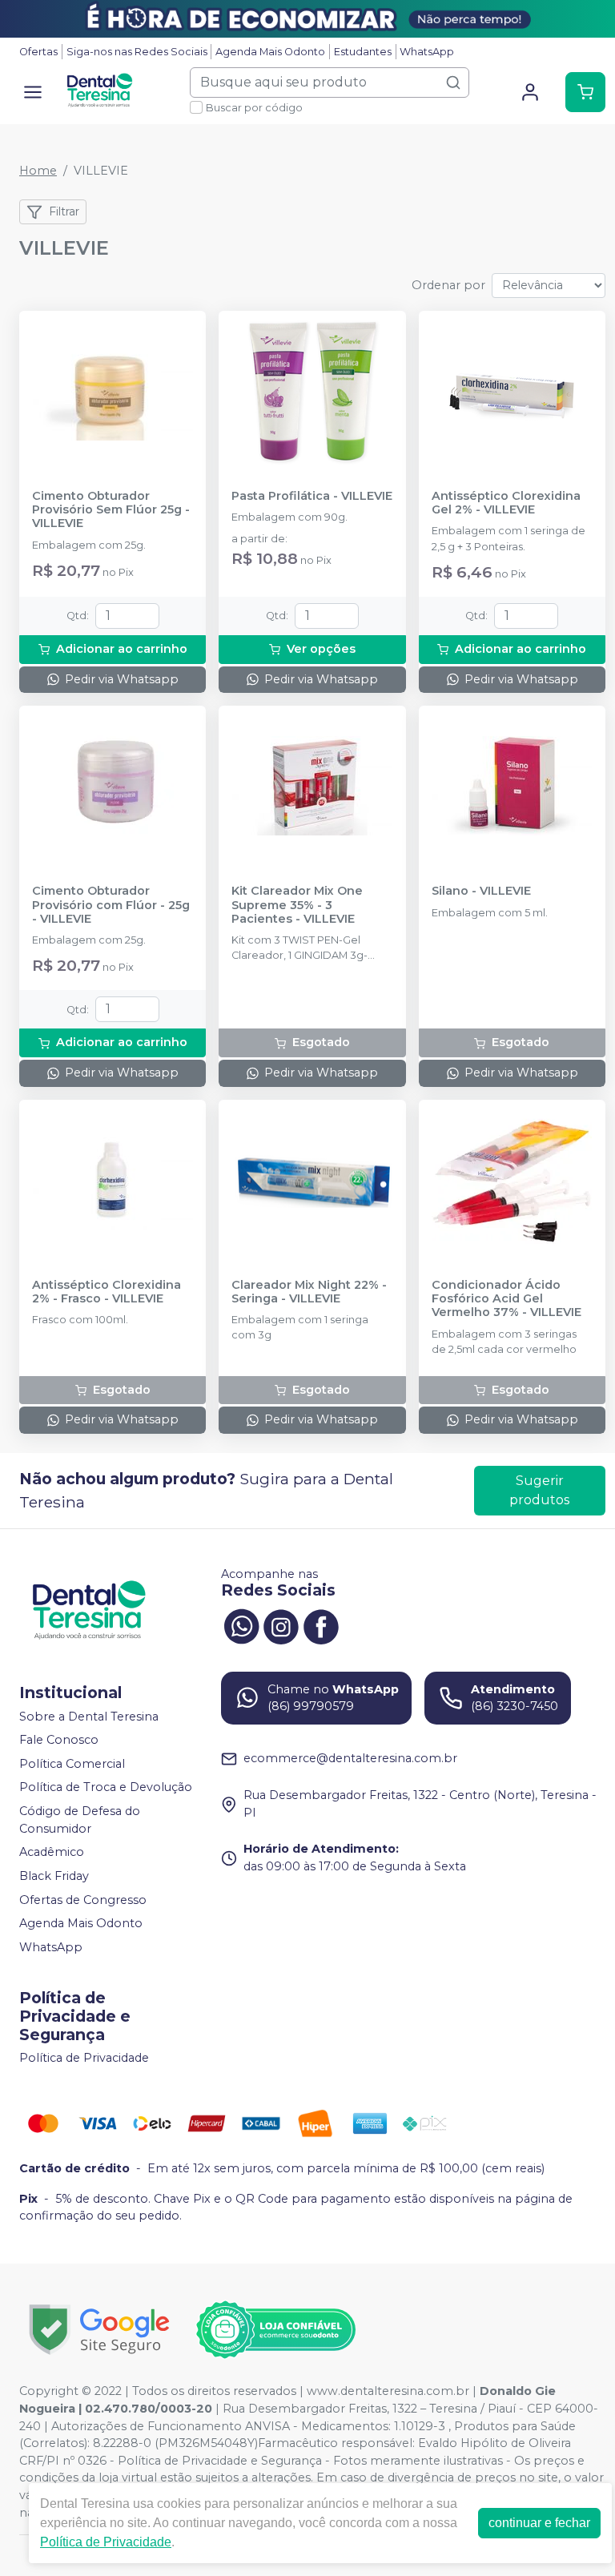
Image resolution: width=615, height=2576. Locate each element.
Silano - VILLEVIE (481, 891)
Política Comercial (72, 1764)
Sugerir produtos (539, 1490)
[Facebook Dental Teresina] (321, 1625)
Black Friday (54, 1876)
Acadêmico (52, 1852)
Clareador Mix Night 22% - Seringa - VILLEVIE (309, 1292)
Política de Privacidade (84, 2059)
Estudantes (363, 52)
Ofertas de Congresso (83, 1900)
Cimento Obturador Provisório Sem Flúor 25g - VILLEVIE (111, 510)
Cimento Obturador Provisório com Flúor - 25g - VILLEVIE (111, 905)
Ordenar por (448, 285)
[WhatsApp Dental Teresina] (241, 1625)
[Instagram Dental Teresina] (281, 1625)
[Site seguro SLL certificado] (99, 2330)
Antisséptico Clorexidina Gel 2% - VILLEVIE (506, 503)
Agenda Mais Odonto (270, 52)
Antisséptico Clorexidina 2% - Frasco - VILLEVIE (107, 1292)
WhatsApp (427, 52)
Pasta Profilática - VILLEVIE (312, 496)
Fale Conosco (59, 1740)
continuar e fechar (539, 2523)
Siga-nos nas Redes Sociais (137, 52)
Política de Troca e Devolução (106, 1788)
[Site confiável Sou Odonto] (275, 2330)
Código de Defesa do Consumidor (80, 1820)
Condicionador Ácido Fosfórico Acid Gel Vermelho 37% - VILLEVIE (506, 1299)
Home (38, 171)
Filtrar (64, 211)
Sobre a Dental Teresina (89, 1717)
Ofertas (38, 52)
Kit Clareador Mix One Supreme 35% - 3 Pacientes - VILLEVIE (297, 905)
